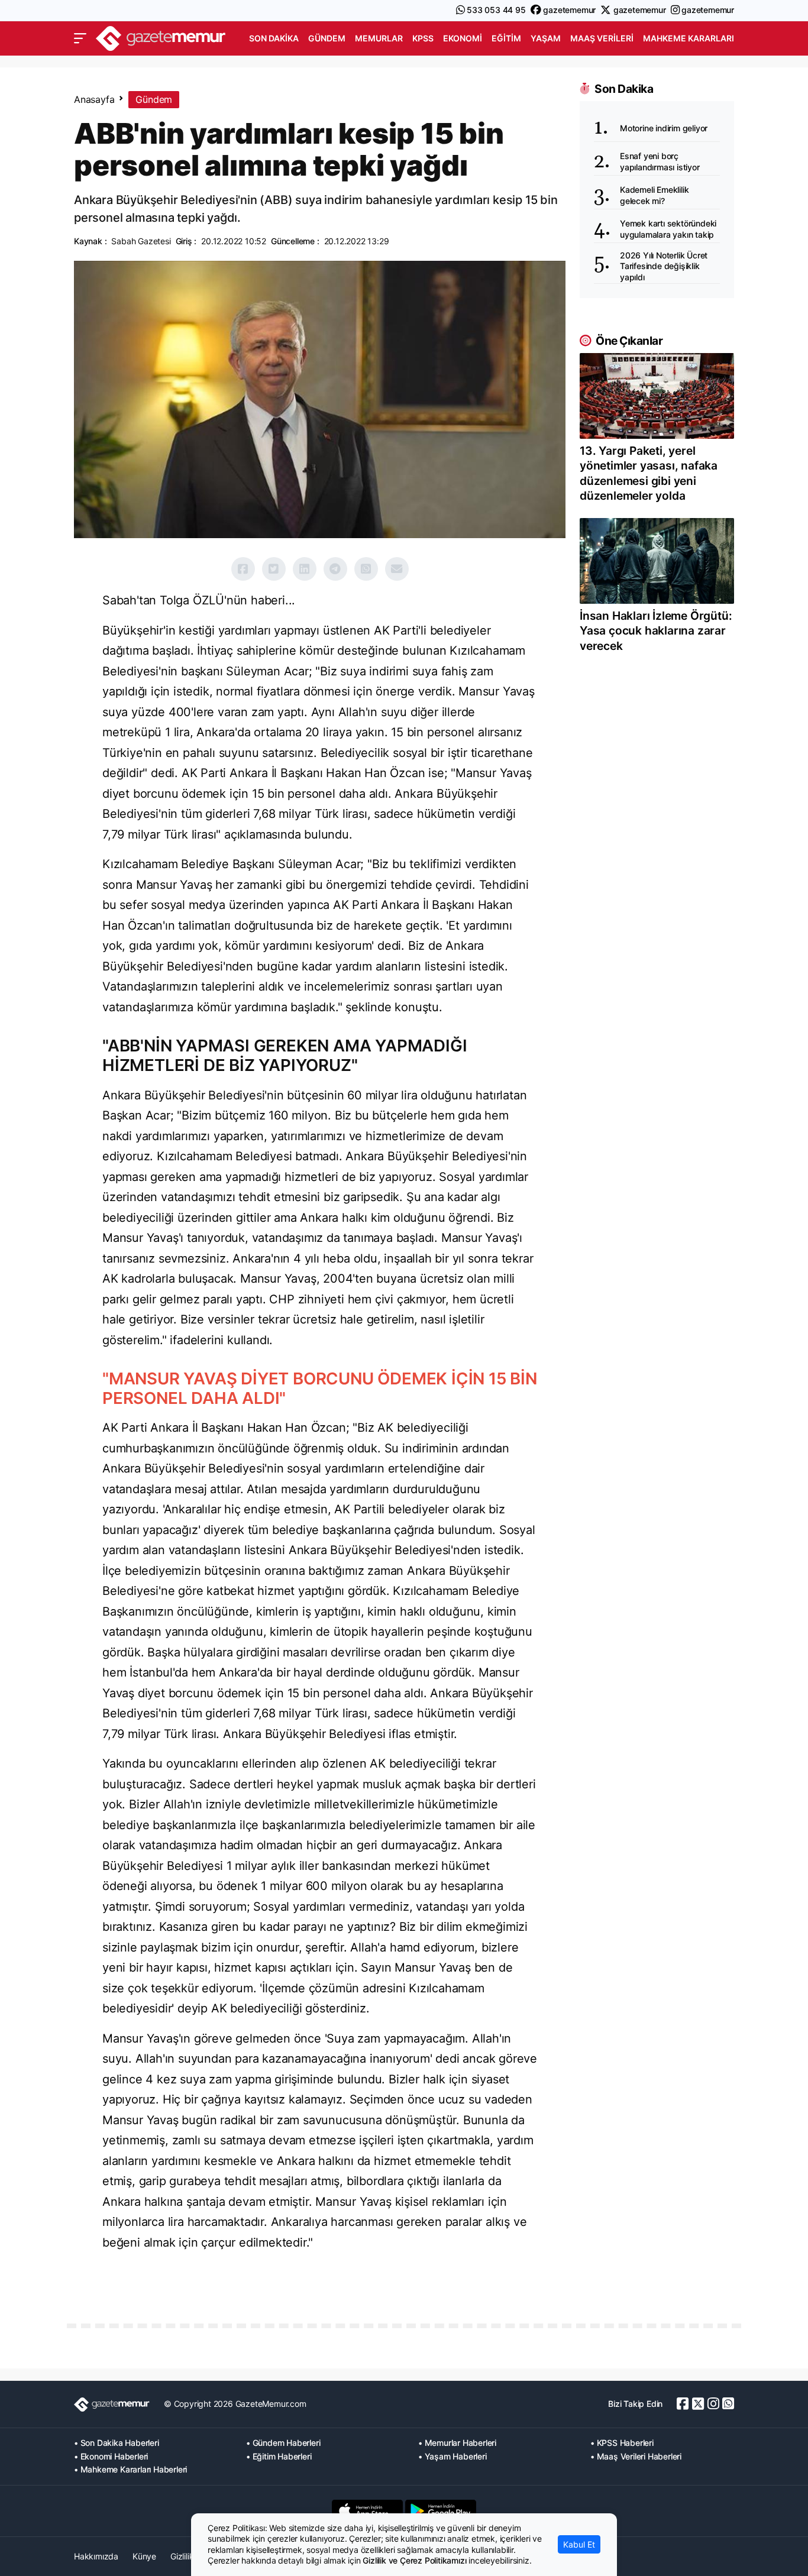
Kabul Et (579, 2544)
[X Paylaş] (274, 569)
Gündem (327, 38)
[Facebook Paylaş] (243, 569)
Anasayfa (94, 99)
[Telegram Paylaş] (335, 569)
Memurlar (379, 38)
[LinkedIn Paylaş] (305, 569)
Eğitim (506, 38)
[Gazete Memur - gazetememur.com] (161, 37)
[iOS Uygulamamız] (367, 2511)
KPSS (423, 38)
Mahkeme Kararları (689, 38)
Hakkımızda (96, 2556)
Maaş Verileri (602, 38)
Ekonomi (463, 38)
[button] (80, 38)
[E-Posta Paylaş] (397, 569)
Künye (144, 2556)
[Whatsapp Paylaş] (366, 569)
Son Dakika (274, 38)
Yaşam (546, 38)
